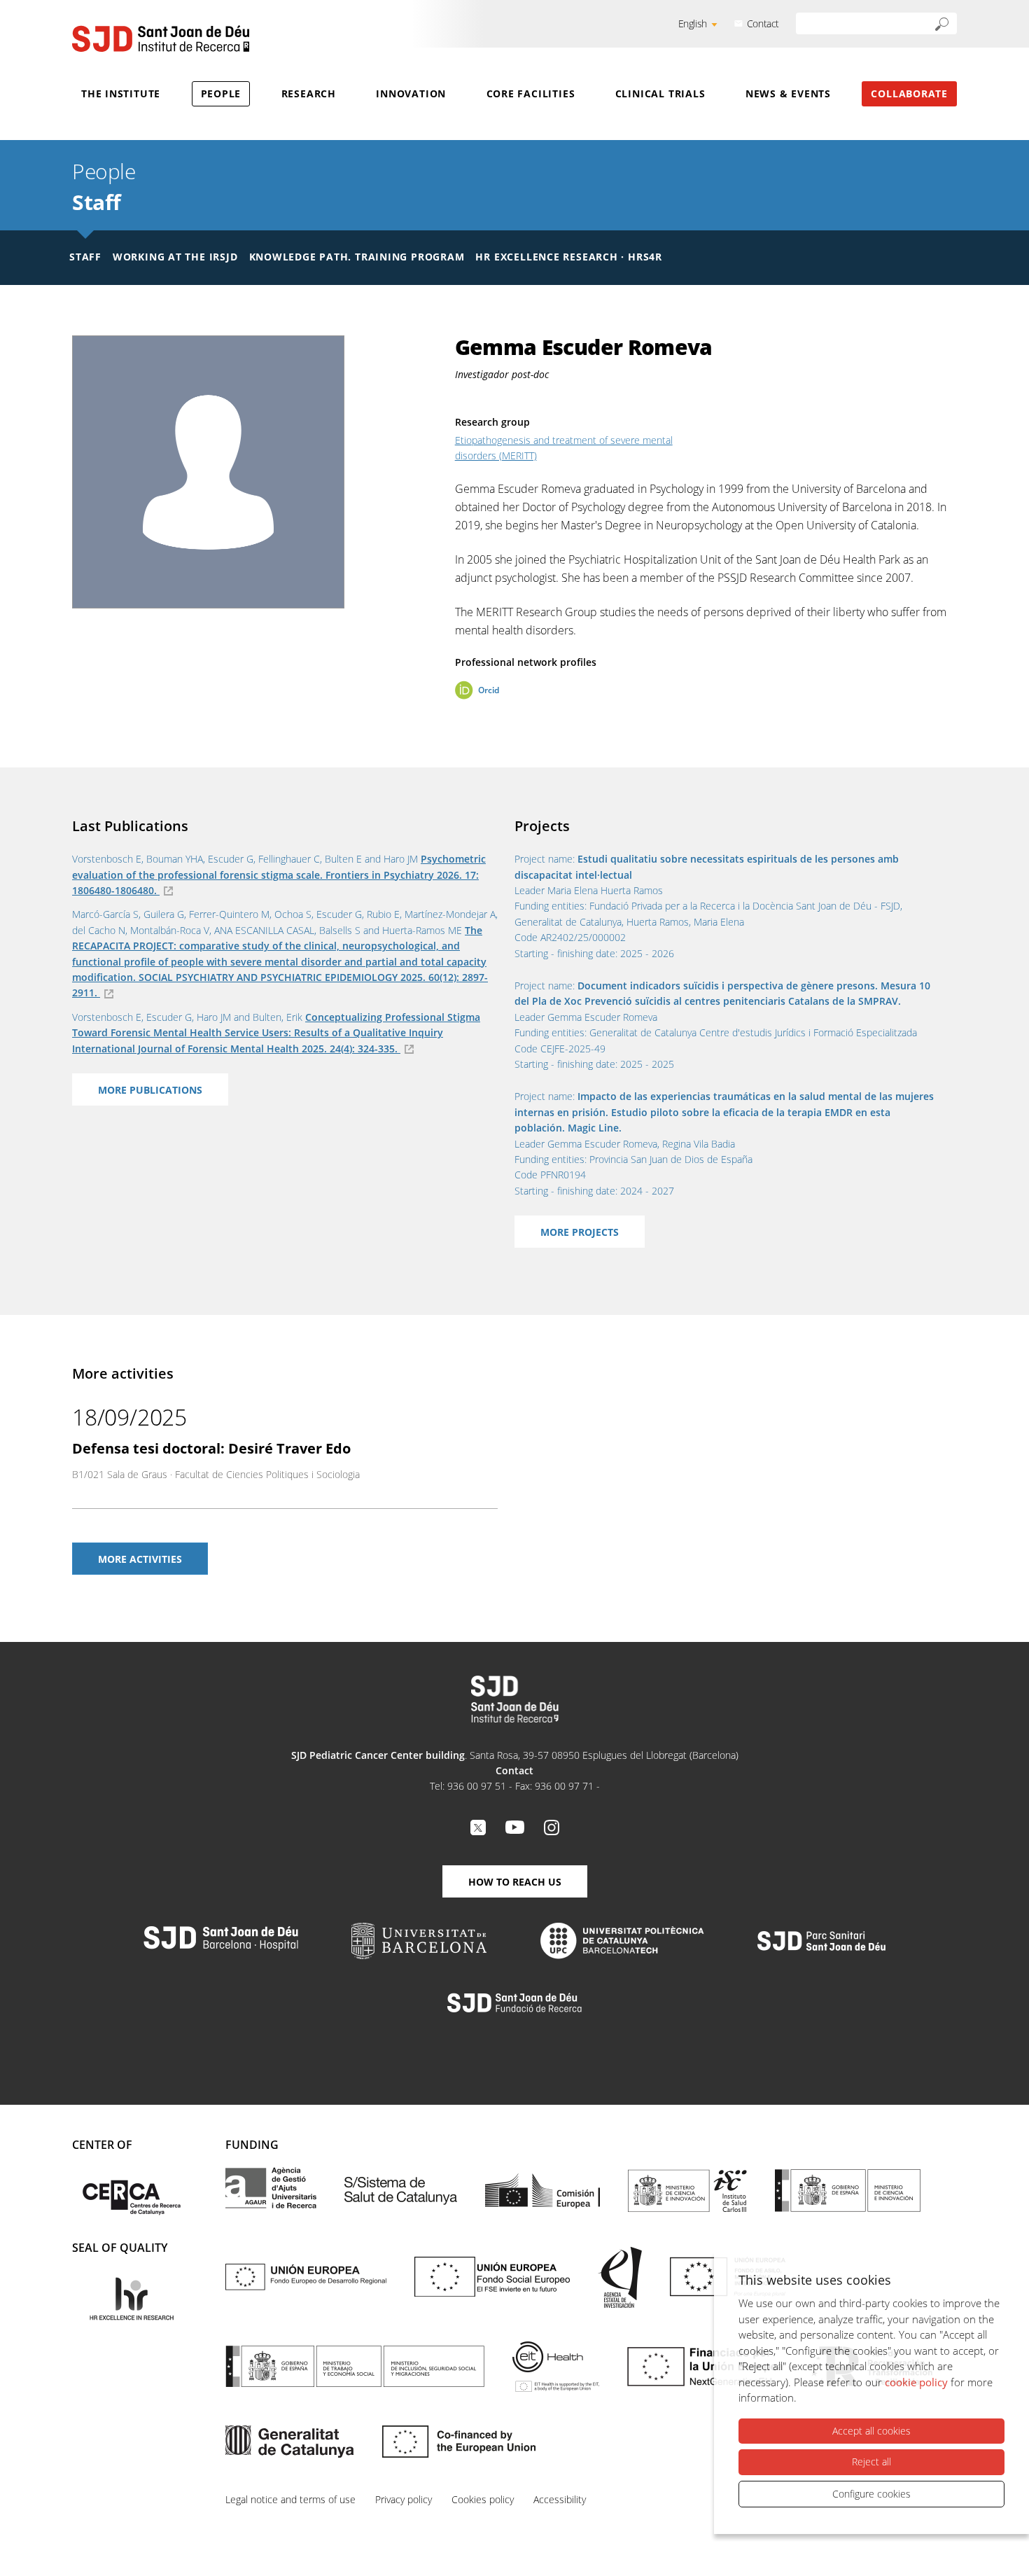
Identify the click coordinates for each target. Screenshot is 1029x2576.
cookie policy (916, 2382)
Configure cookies (871, 2494)
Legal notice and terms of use (290, 2499)
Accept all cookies (871, 2431)
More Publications (150, 1090)
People (221, 93)
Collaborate (909, 93)
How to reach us (515, 1882)
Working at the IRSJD (175, 257)
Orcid (489, 690)
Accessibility (560, 2499)
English (693, 23)
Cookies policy (483, 2499)
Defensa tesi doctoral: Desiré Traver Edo (211, 1448)
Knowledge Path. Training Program (357, 257)
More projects (580, 1232)
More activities (140, 1559)
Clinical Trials (660, 93)
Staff (97, 202)
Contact (763, 23)
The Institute (121, 93)
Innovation (411, 93)
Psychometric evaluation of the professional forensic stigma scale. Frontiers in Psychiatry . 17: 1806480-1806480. (279, 875)
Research (309, 93)
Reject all (871, 2462)
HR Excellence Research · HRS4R (568, 257)
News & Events (788, 93)
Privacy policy (404, 2499)
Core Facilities (531, 93)
